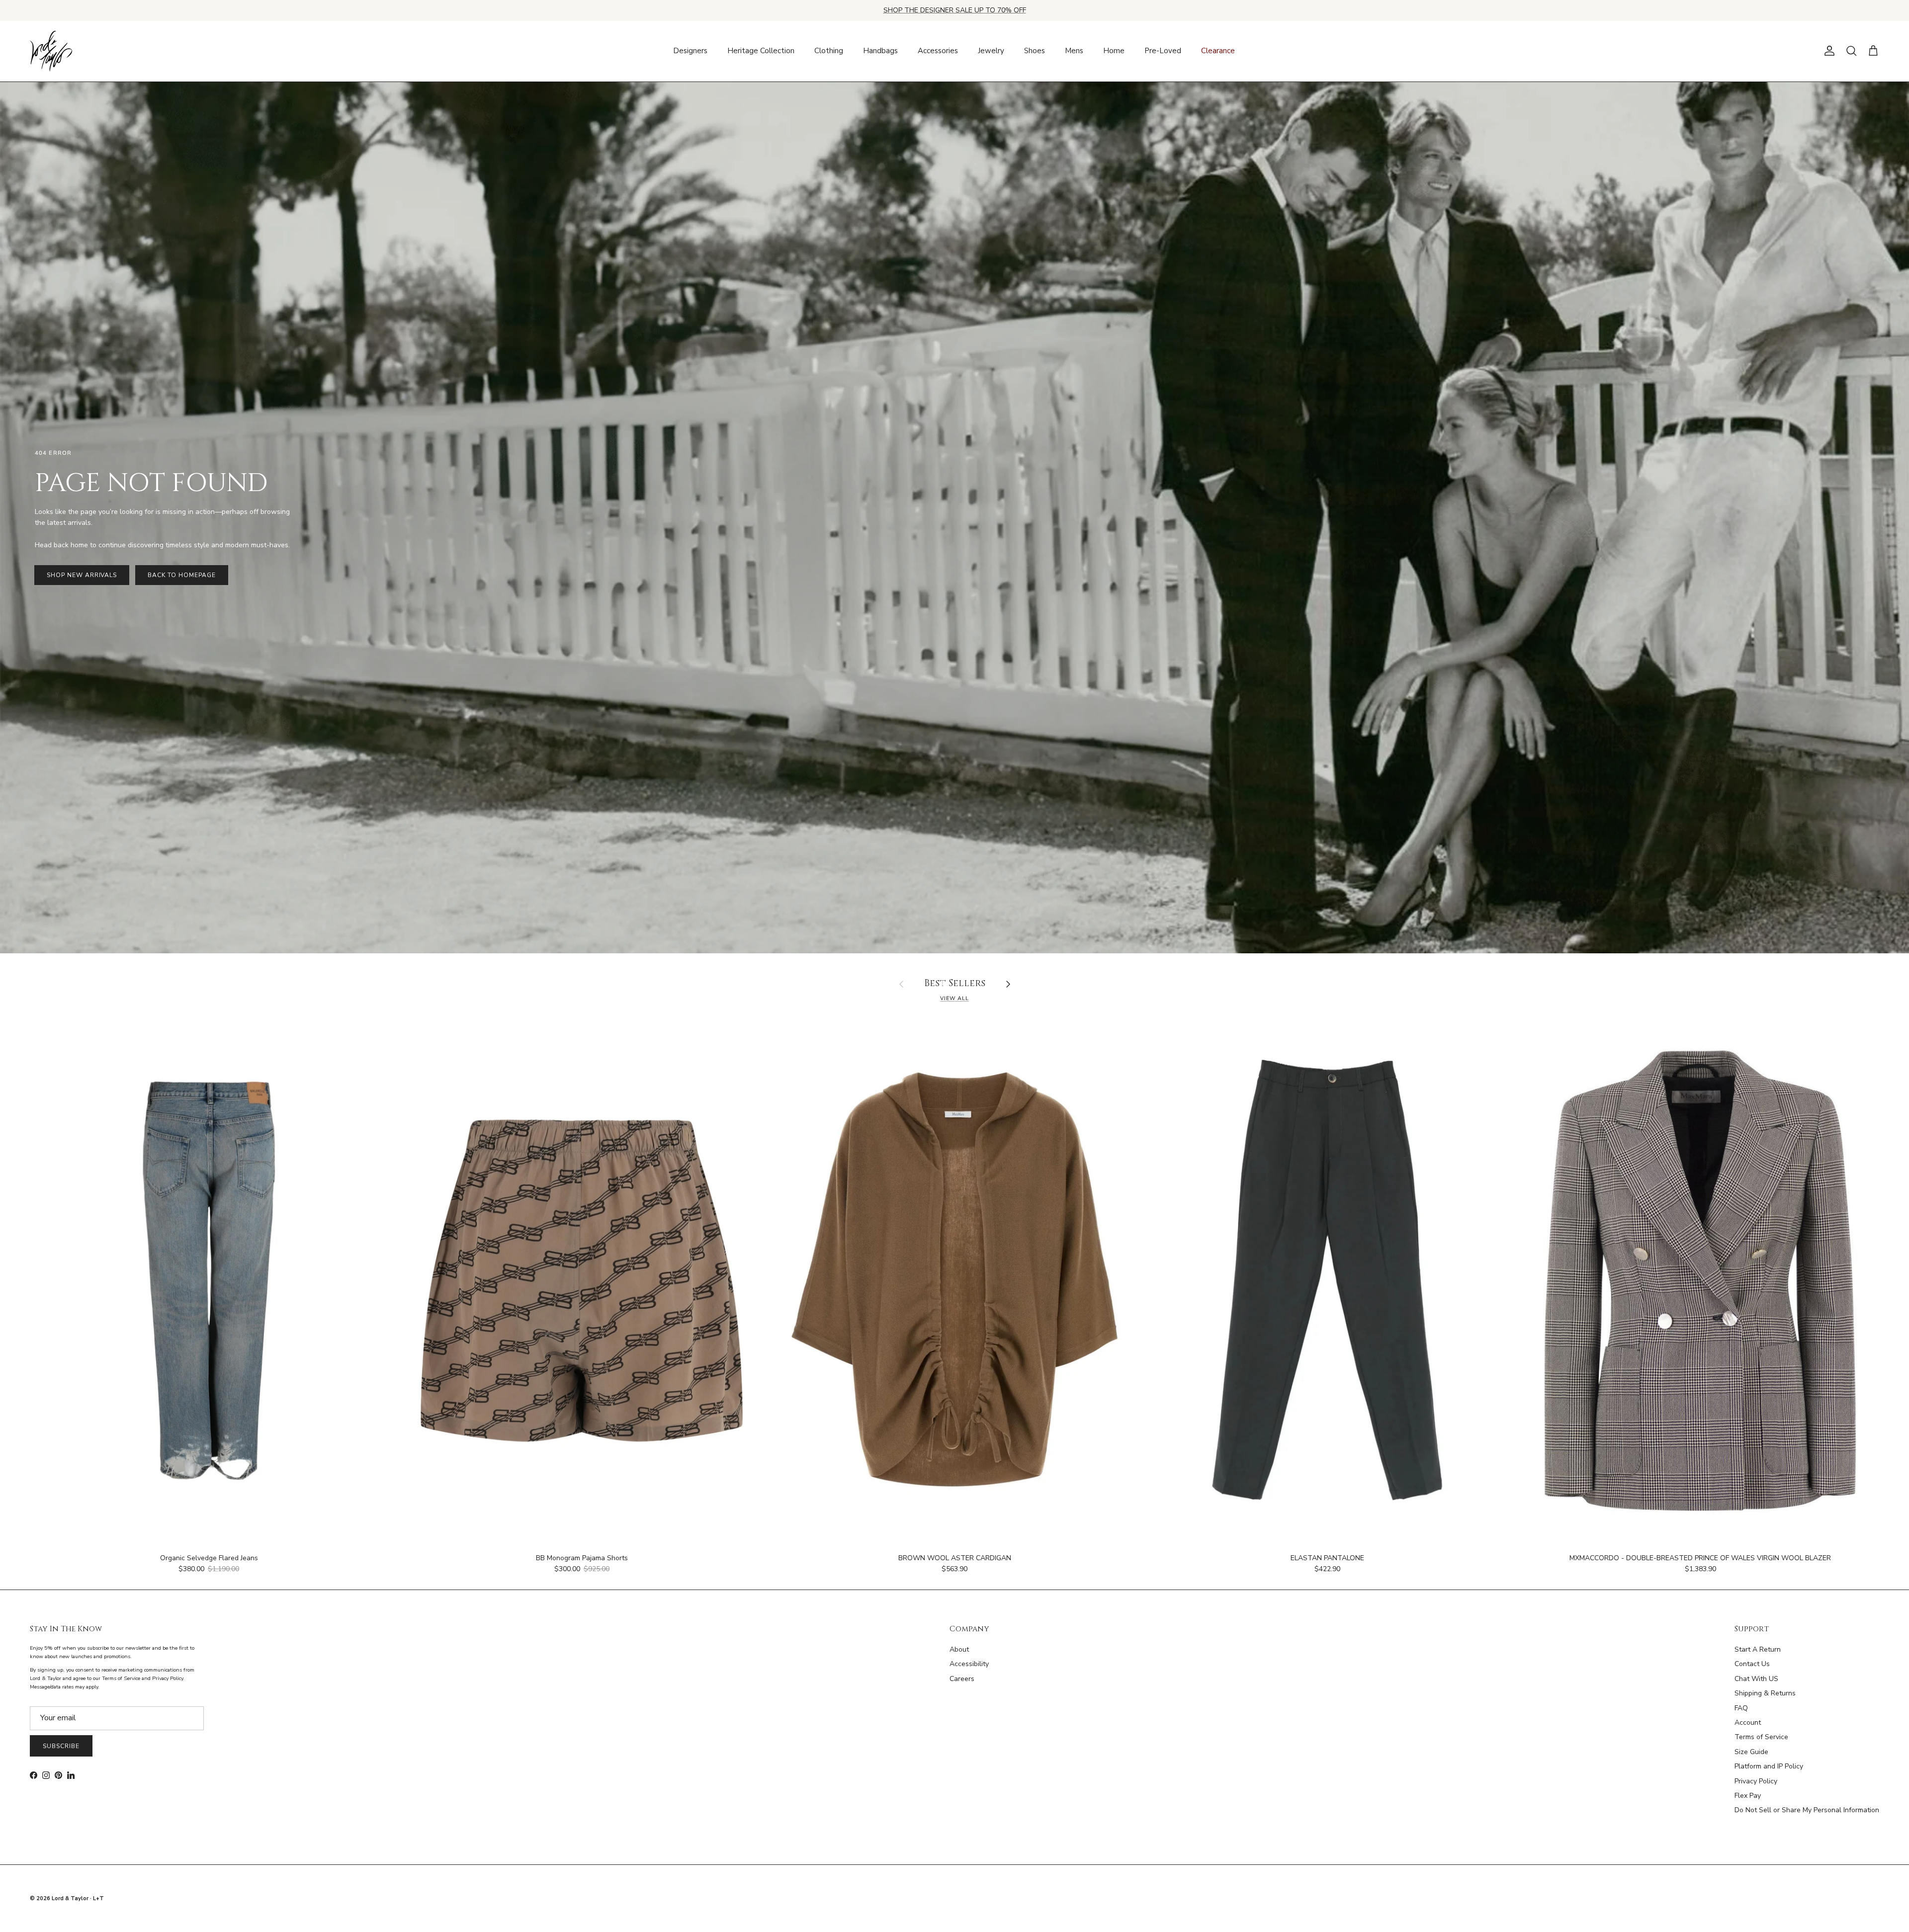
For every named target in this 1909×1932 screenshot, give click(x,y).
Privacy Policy (1756, 1781)
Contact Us (1752, 1664)
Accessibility (969, 1664)
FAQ (1741, 1708)
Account (1748, 1722)
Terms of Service (1761, 1737)
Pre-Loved (1163, 51)
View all (954, 998)
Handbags (880, 51)
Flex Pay (1748, 1796)
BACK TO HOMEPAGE (181, 575)
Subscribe (61, 1746)
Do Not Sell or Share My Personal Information (1807, 1810)
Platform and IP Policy (1769, 1766)
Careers (962, 1679)
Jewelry (991, 51)
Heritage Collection (761, 51)
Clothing (829, 51)
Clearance (1218, 51)
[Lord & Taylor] (51, 51)
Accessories (938, 51)
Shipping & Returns (1765, 1693)
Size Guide (1751, 1752)
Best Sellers (955, 984)
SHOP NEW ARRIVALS (82, 575)
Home (1114, 51)
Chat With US (1756, 1679)
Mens (1074, 51)
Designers (690, 51)
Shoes (1035, 51)
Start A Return (1758, 1649)
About (959, 1649)
